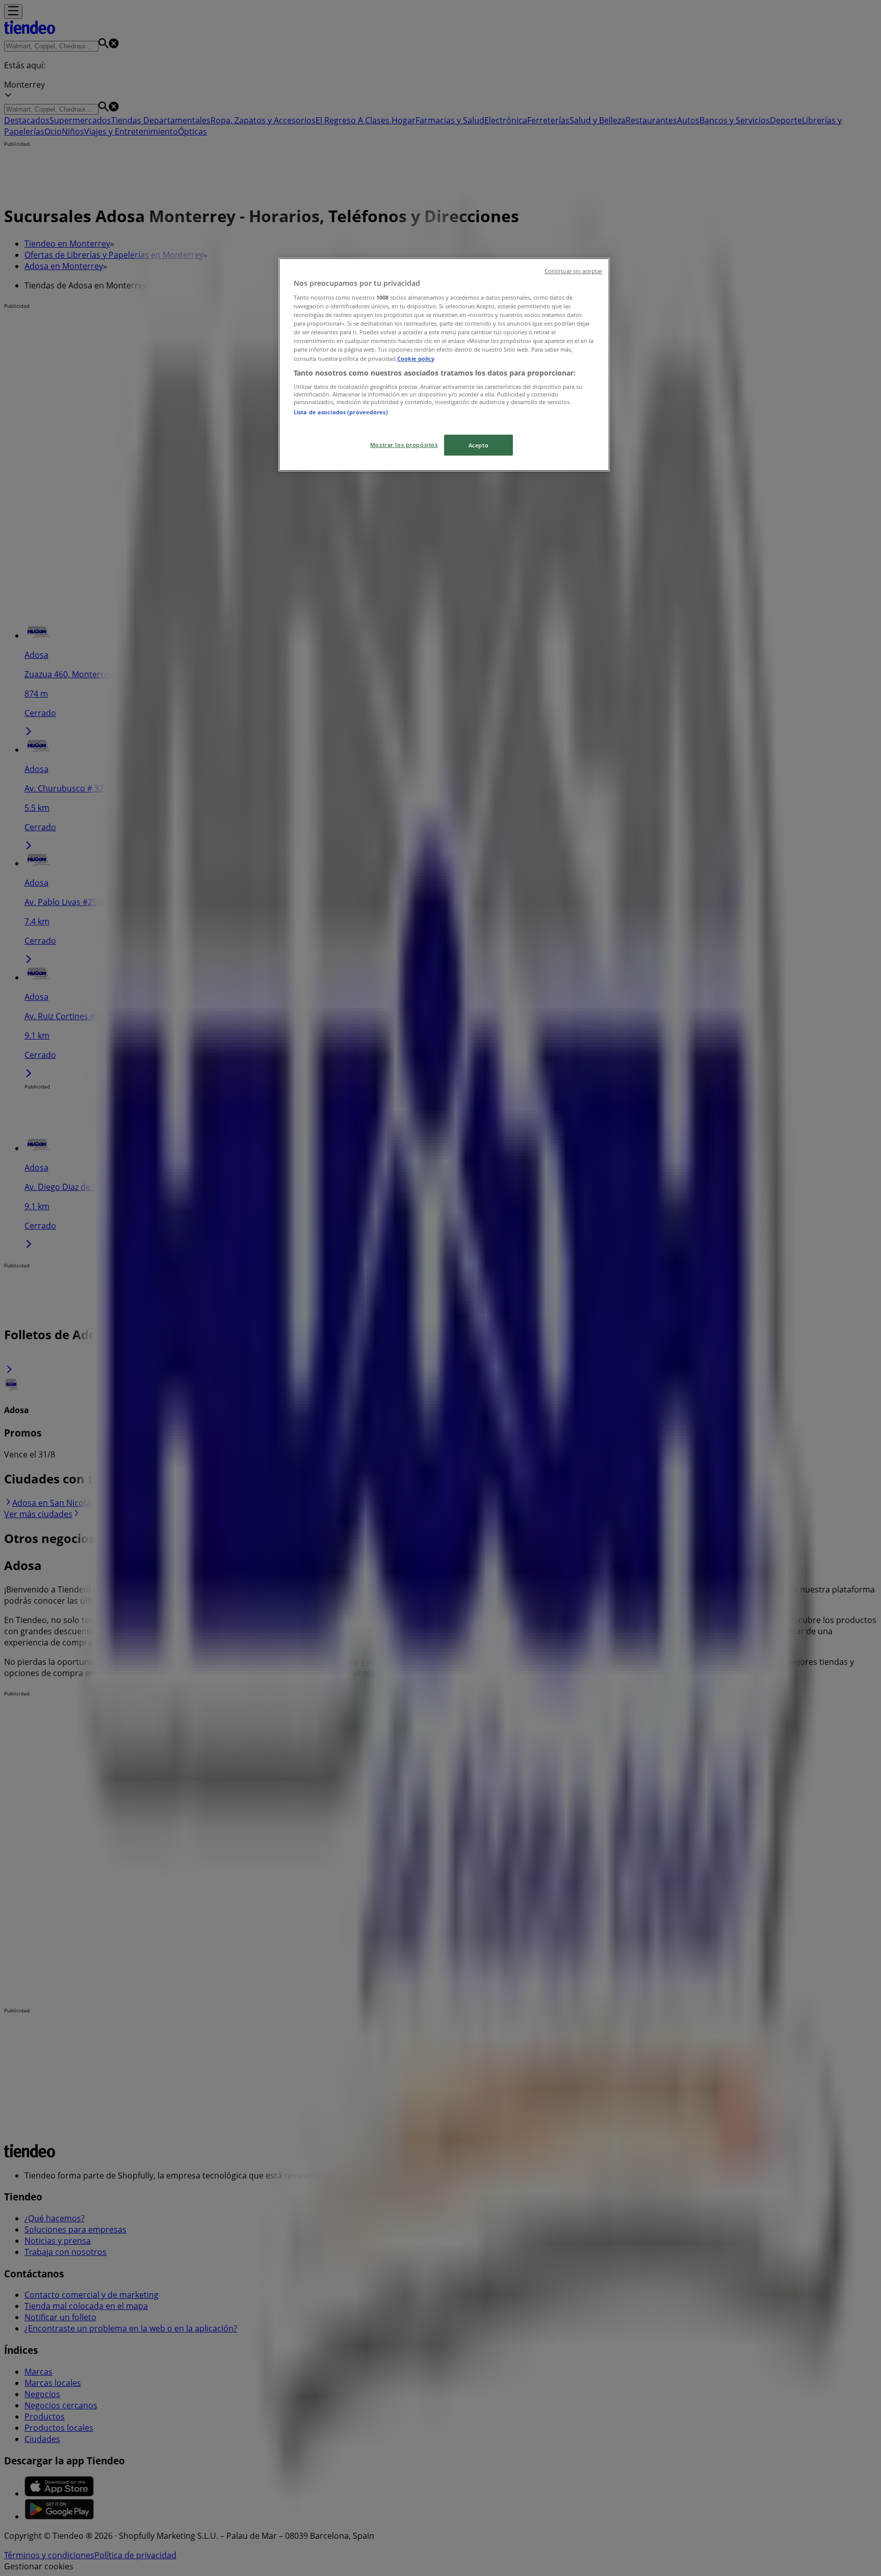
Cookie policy (416, 358)
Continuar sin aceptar (573, 271)
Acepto (478, 445)
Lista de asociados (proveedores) (341, 412)
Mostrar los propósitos (404, 445)
